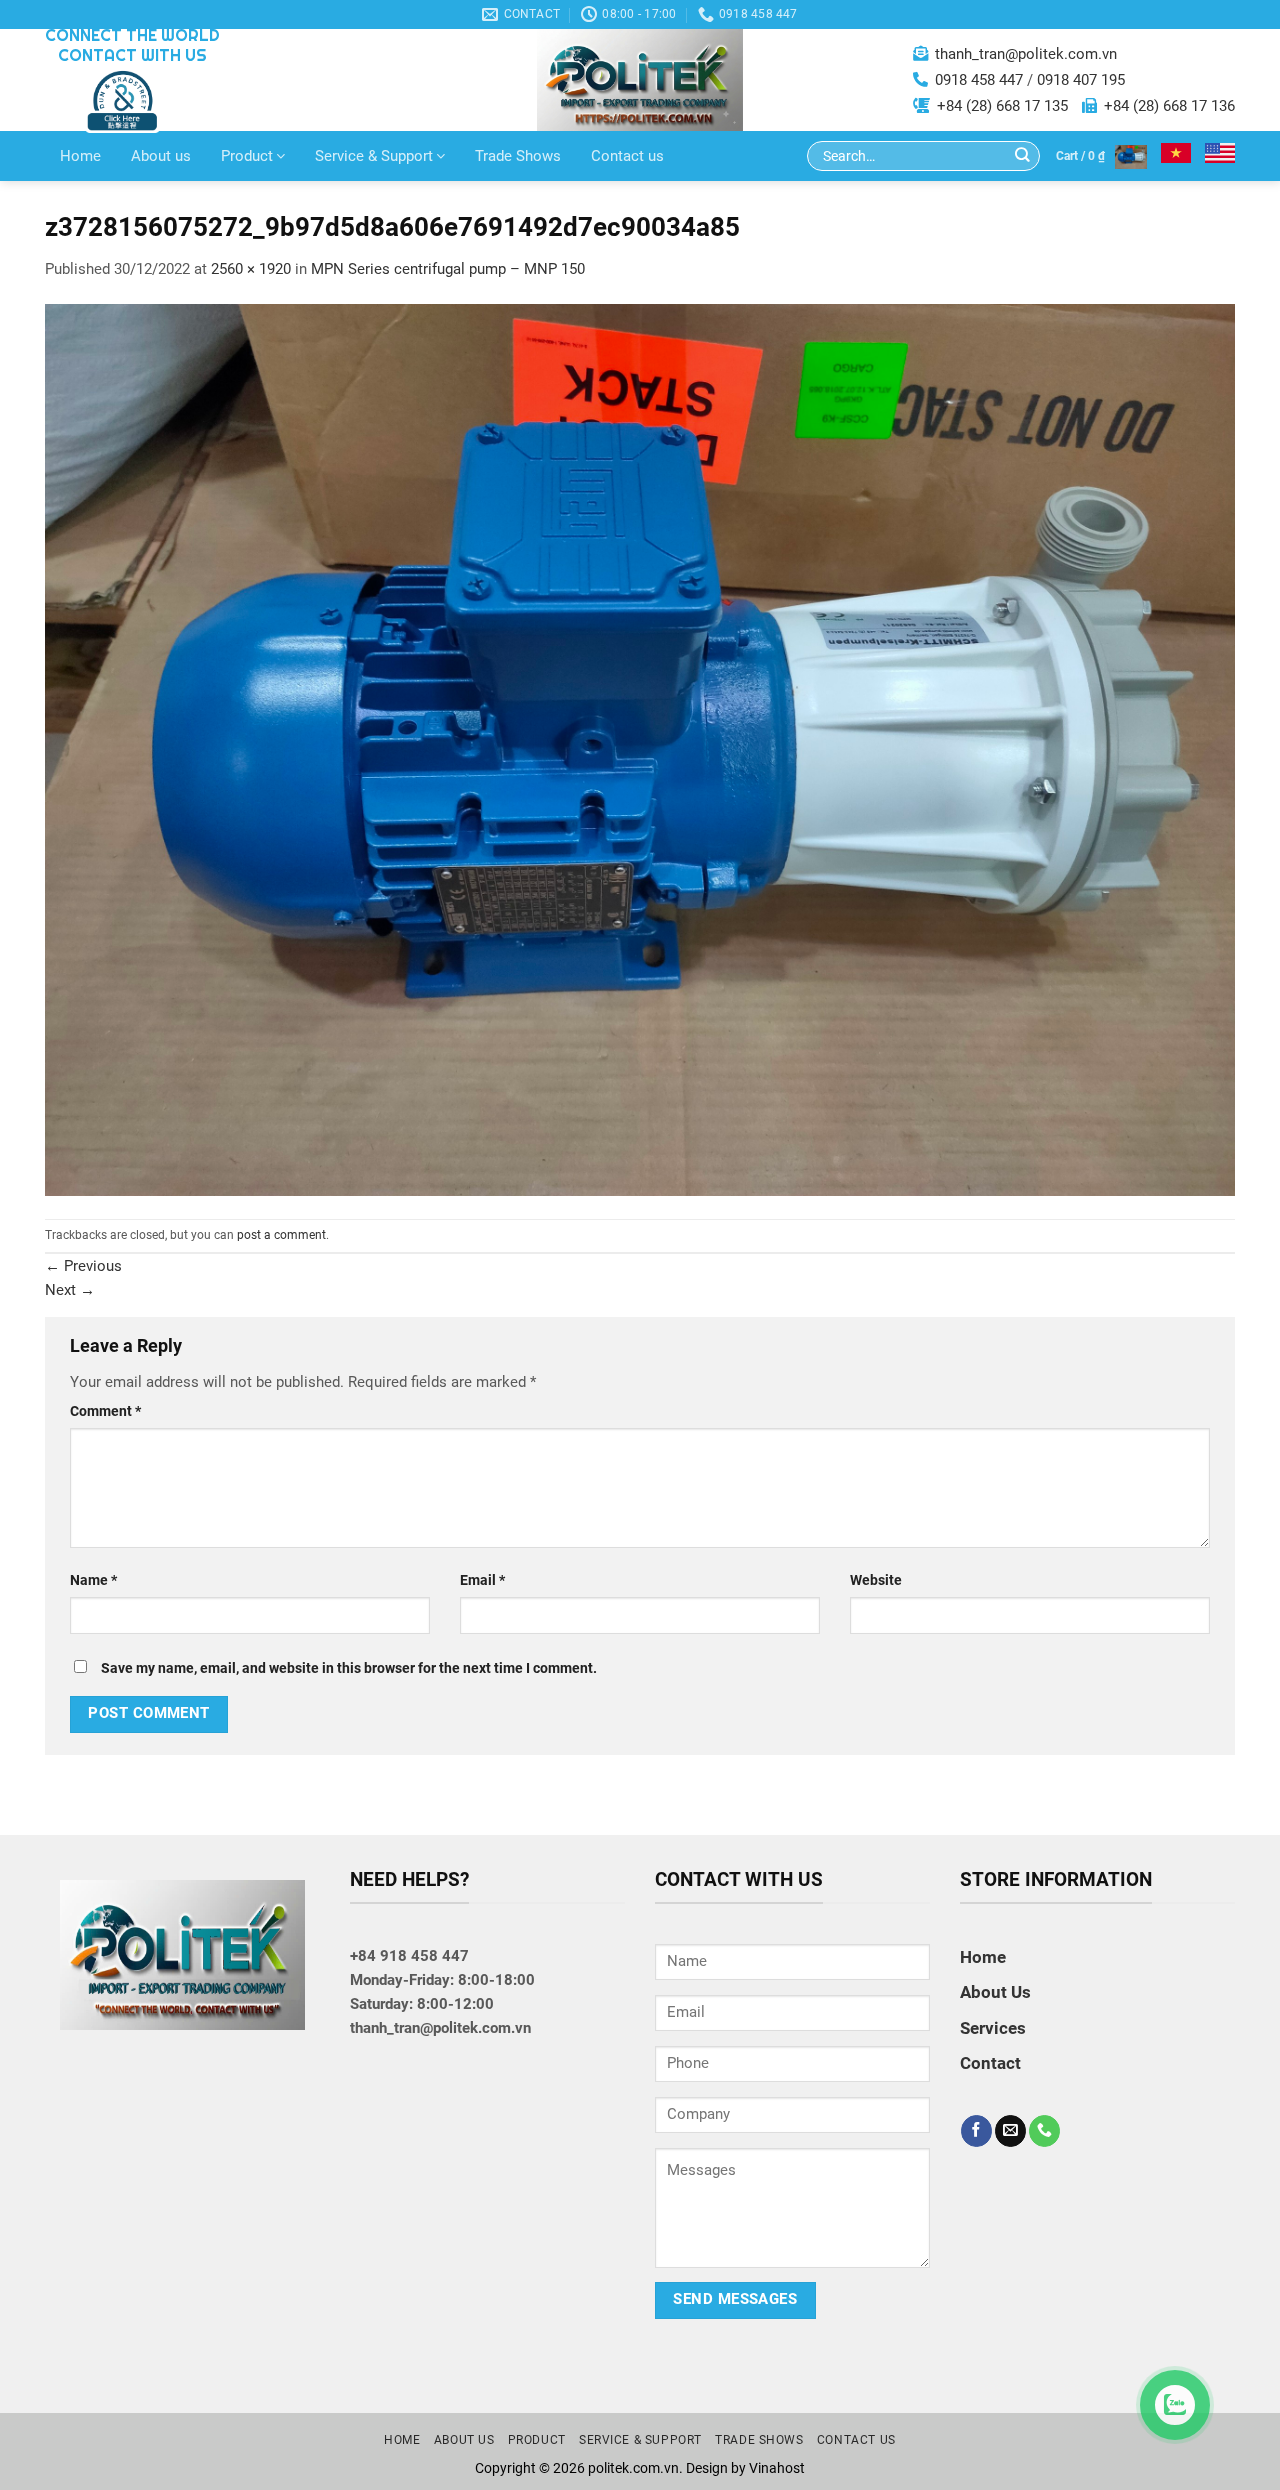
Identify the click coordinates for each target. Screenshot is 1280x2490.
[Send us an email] (1010, 2131)
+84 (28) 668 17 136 (1169, 106)
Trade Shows (518, 156)
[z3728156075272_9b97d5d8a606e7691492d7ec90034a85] (640, 749)
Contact (990, 2063)
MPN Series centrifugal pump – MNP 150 (448, 269)
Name (93, 1580)
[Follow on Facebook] (976, 2131)
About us (161, 156)
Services (993, 2028)
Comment (105, 1411)
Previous (83, 1266)
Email (482, 1580)
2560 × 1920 (251, 269)
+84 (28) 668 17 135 (1002, 106)
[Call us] (1044, 2131)
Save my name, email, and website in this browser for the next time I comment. (349, 1668)
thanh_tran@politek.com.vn (1026, 54)
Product (247, 156)
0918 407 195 (1081, 80)
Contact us (627, 156)
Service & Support (374, 156)
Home (80, 156)
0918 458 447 (979, 80)
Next (70, 1290)
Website (876, 1580)
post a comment (281, 1235)
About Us (995, 1992)
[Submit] (1022, 156)
